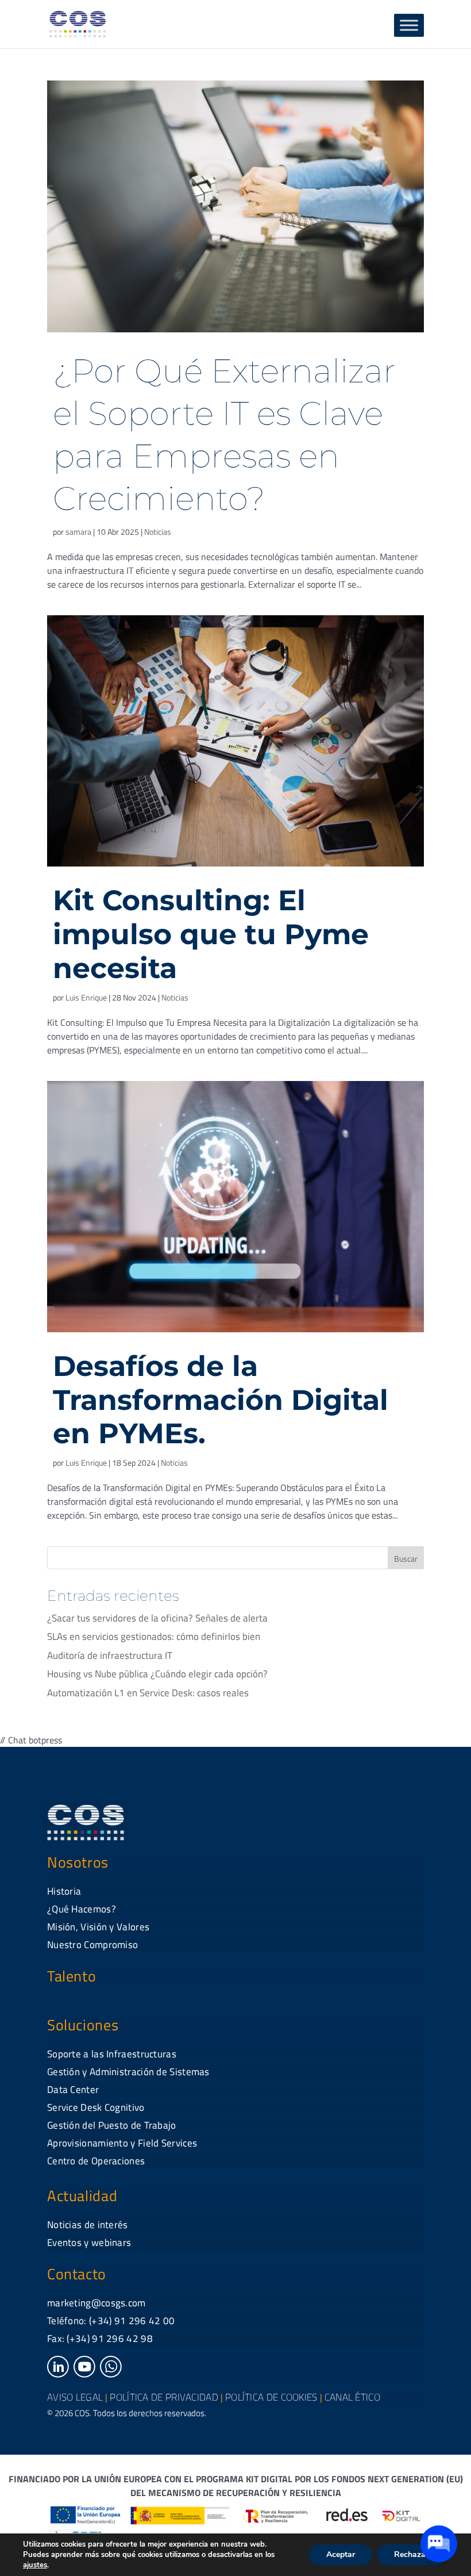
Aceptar (341, 2554)
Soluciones (83, 2025)
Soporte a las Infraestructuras (112, 2054)
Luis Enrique (86, 997)
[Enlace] (58, 2374)
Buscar (406, 1559)
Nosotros (78, 1862)
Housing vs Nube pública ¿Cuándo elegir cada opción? (157, 1674)
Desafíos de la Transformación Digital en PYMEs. (221, 1400)
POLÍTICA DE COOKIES (271, 2397)
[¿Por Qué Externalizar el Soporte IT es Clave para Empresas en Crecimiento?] (235, 206)
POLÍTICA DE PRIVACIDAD (164, 2397)
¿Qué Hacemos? (82, 1909)
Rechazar (411, 2554)
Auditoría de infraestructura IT (110, 1655)
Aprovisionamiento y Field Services (122, 2143)
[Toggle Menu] (409, 25)
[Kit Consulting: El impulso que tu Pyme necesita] (235, 741)
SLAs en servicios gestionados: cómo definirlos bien (154, 1636)
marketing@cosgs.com (96, 2303)
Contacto (77, 2274)
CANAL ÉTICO (352, 2397)
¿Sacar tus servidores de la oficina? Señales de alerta (157, 1618)
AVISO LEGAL (75, 2397)
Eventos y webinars (89, 2242)
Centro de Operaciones (96, 2161)
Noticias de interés (88, 2225)
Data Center (73, 2090)
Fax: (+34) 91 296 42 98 (100, 2339)
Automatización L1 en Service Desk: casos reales (148, 1693)
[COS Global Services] (78, 23)
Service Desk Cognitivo (96, 2107)
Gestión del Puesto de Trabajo (112, 2125)
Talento (72, 1976)
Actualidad (82, 2196)
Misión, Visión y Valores (98, 1927)
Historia (64, 1891)
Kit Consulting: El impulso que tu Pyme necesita (211, 934)
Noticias (158, 532)
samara (78, 532)
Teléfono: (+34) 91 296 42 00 (111, 2321)
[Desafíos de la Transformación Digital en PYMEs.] (235, 1207)
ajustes (35, 2565)
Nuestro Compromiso (92, 1945)
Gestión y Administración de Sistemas (128, 2072)
